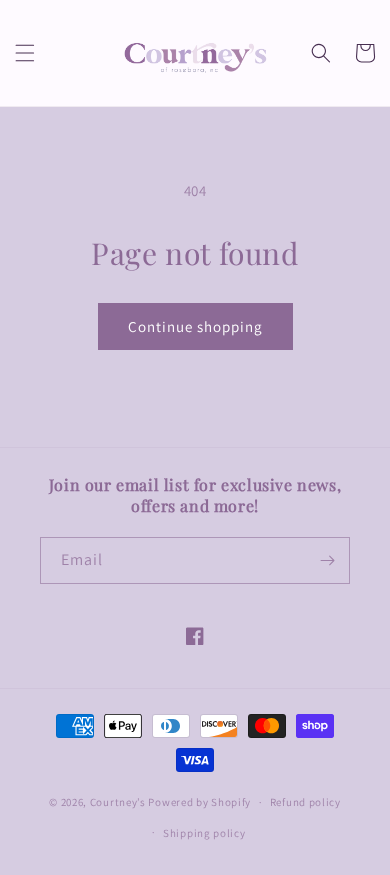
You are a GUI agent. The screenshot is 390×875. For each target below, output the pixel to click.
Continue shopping (195, 326)
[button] (25, 53)
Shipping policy (204, 833)
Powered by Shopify (199, 802)
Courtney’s (119, 802)
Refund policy (305, 802)
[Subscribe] (327, 560)
